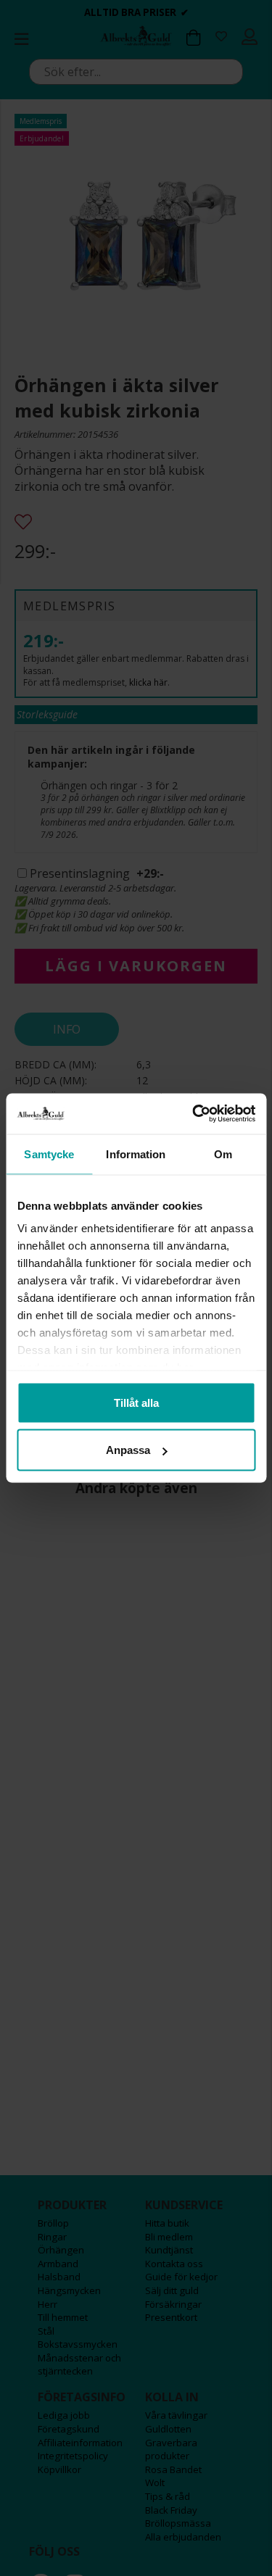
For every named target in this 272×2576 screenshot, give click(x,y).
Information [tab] (136, 1154)
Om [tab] (223, 1154)
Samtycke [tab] (49, 1154)
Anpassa (128, 1450)
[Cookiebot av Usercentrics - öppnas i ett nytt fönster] (194, 1114)
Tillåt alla (136, 1402)
